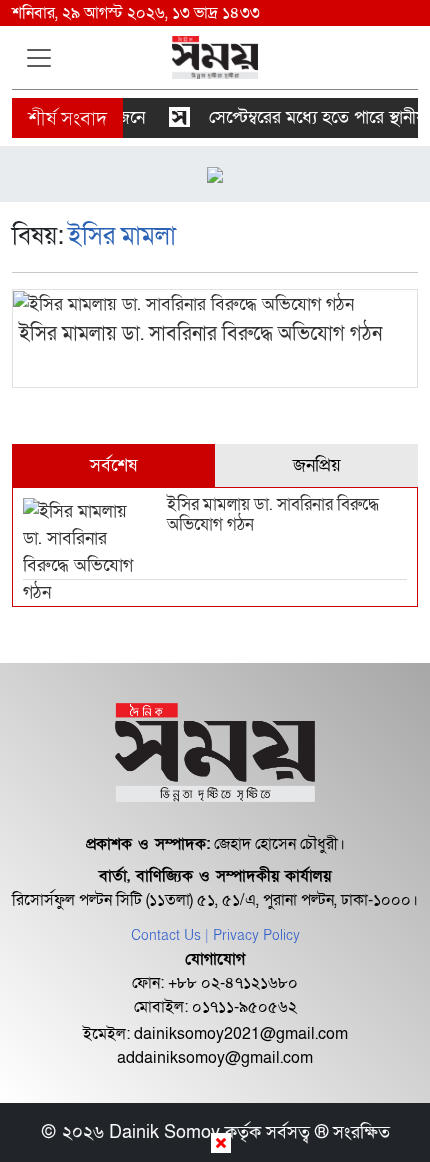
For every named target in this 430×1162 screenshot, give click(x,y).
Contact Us (166, 935)
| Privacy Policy (252, 935)
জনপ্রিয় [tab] (317, 465)
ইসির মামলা (122, 236)
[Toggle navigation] (39, 58)
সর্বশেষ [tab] (113, 465)
